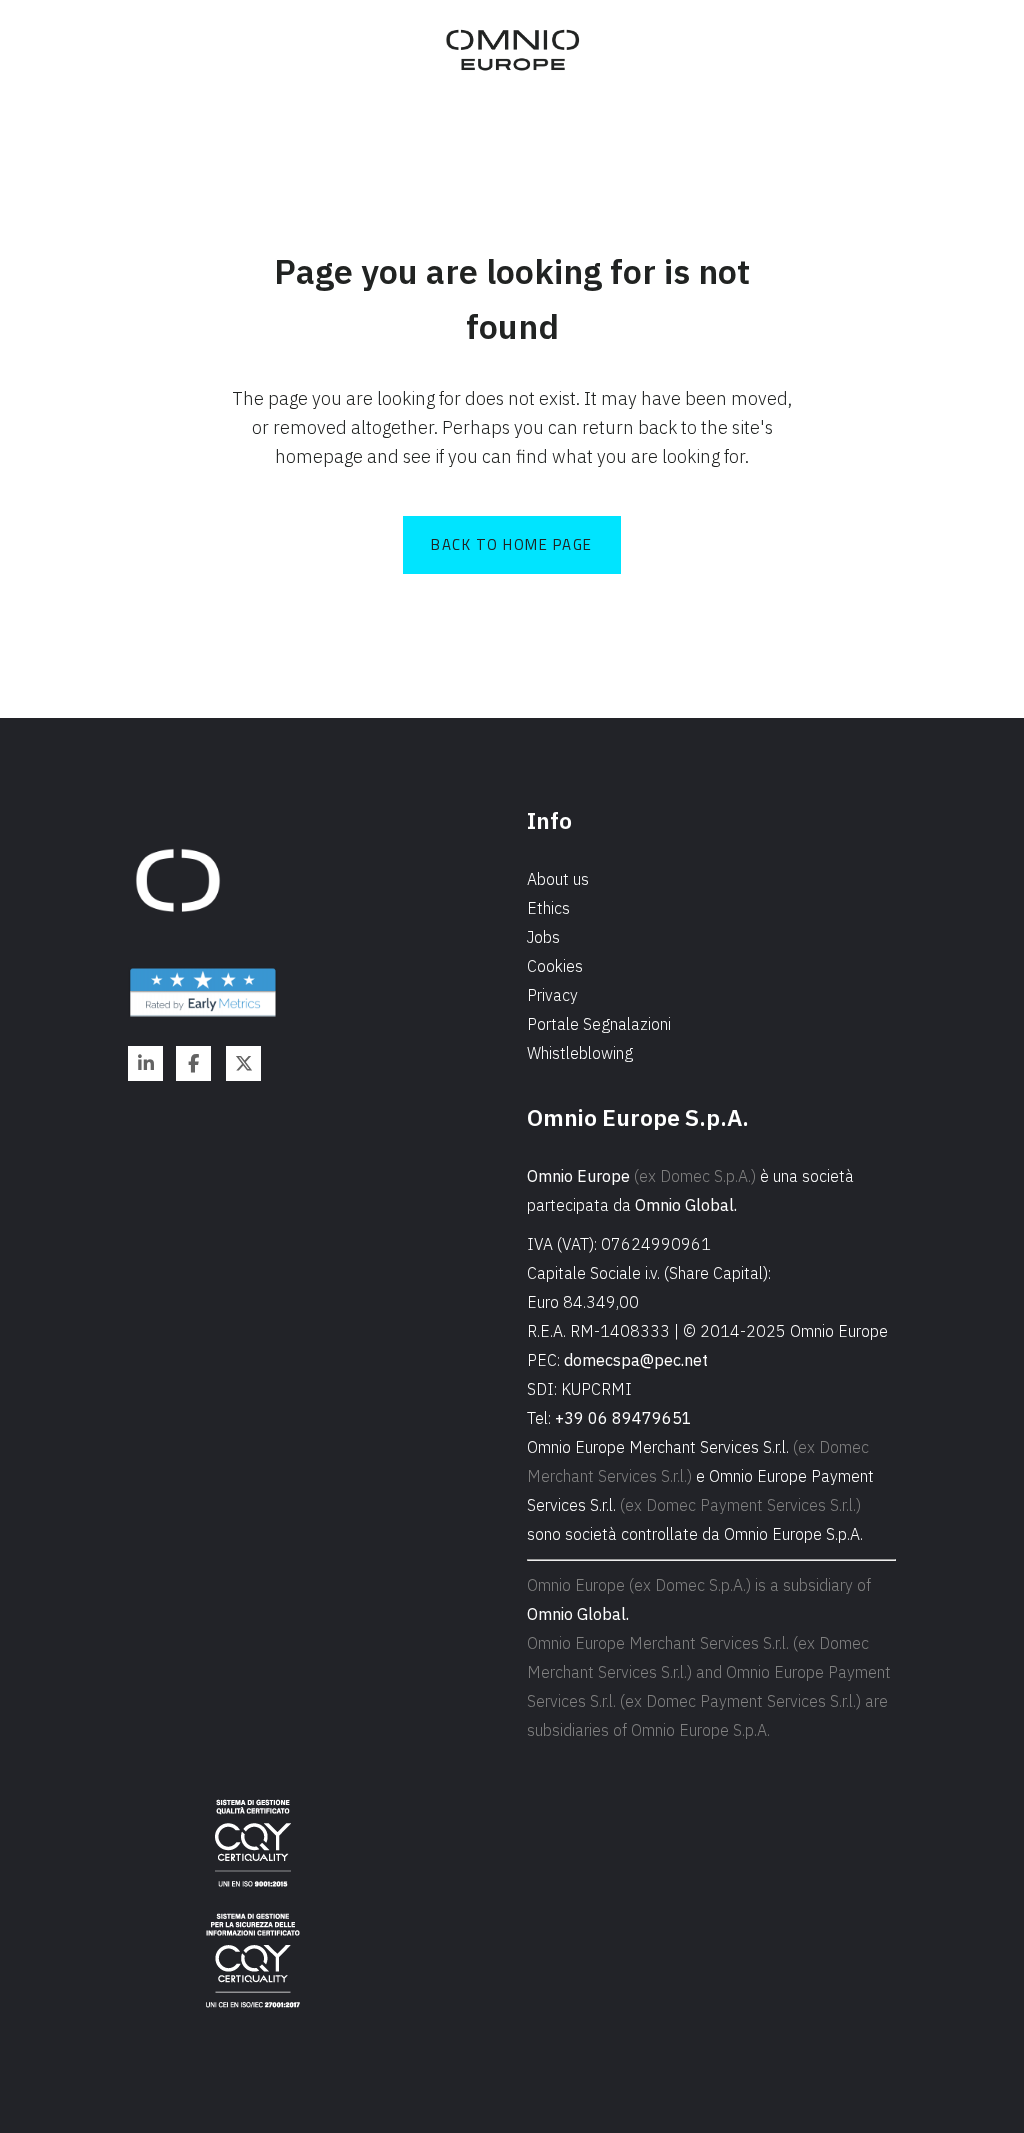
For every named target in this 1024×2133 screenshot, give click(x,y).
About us (558, 879)
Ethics (548, 908)
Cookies (555, 966)
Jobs (543, 937)
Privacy (552, 995)
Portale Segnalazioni (599, 1024)
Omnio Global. (686, 1205)
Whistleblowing (580, 1053)
